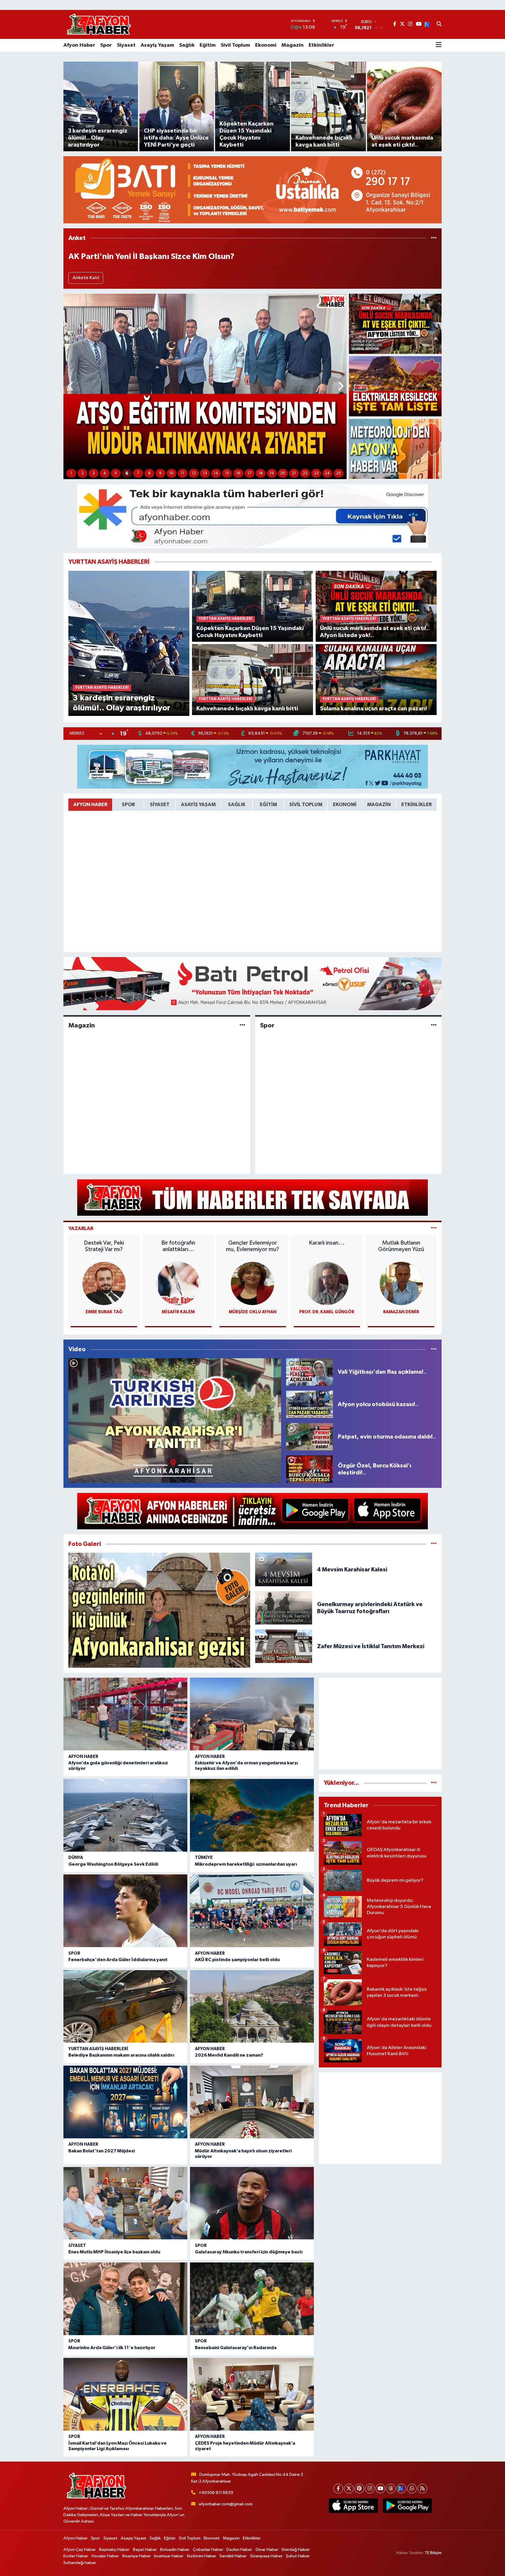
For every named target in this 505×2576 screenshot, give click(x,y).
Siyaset (126, 45)
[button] (71, 386)
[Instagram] (370, 2489)
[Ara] (439, 25)
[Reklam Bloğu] (252, 190)
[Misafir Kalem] (178, 1283)
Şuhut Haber (298, 2556)
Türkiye (204, 1858)
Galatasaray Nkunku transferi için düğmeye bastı (249, 2252)
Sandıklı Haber (233, 2556)
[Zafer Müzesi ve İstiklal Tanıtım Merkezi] (284, 1646)
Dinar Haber (267, 2550)
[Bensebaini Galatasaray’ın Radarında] (252, 2299)
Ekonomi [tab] (345, 805)
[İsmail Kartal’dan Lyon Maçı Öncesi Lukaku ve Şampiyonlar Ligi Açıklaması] (125, 2394)
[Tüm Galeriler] (434, 1544)
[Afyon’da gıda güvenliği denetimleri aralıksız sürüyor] (125, 1714)
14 (216, 473)
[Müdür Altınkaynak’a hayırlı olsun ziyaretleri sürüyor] (252, 2102)
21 (294, 473)
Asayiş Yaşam (157, 45)
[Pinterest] (359, 2489)
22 (305, 473)
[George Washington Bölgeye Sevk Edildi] (125, 1815)
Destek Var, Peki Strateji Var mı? (104, 1246)
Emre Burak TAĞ (104, 1312)
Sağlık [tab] (237, 805)
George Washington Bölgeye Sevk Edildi (113, 1864)
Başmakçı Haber (114, 2550)
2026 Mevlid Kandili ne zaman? (229, 2055)
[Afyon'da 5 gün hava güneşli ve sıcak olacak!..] (395, 449)
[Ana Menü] (439, 45)
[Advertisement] (380, 1723)
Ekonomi (266, 45)
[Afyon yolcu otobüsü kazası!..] (309, 1404)
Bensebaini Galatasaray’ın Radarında (236, 2348)
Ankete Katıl (86, 278)
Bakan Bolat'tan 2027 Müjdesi (102, 2151)
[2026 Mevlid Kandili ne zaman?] (252, 2007)
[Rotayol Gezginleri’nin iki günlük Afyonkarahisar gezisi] (159, 1610)
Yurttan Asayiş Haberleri (98, 2049)
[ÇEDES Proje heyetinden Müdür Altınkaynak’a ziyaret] (252, 2394)
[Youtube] (380, 2489)
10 (171, 473)
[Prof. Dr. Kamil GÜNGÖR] (327, 1283)
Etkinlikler (321, 45)
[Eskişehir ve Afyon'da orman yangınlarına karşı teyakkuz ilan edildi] (252, 1714)
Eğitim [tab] (268, 805)
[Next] (401, 2489)
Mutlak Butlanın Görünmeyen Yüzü (401, 1246)
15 (227, 473)
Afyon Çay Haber (80, 2550)
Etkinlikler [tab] (416, 805)
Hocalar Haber (105, 2556)
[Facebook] (338, 2489)
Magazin (293, 45)
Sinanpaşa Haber (266, 2556)
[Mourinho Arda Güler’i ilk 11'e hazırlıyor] (125, 2299)
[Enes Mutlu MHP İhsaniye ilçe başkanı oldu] (125, 2203)
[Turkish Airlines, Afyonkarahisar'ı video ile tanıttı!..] (175, 1421)
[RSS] (422, 2489)
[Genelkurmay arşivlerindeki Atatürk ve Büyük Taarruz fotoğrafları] (284, 1608)
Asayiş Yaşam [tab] (198, 805)
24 (327, 473)
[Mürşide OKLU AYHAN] (252, 1283)
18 (261, 473)
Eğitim (208, 45)
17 (250, 473)
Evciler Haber (76, 2556)
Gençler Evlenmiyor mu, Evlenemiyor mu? (252, 1246)
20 (283, 473)
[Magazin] (242, 1025)
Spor (106, 45)
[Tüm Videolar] (434, 1349)
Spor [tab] (128, 805)
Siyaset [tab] (160, 805)
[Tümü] (434, 238)
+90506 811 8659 (216, 2493)
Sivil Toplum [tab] (306, 805)
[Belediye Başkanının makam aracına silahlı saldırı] (125, 2007)
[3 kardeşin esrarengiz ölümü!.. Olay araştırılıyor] (129, 643)
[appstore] (353, 2506)
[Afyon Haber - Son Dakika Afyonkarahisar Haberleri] (99, 24)
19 (272, 473)
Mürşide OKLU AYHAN (253, 1312)
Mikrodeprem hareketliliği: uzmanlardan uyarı (246, 1864)
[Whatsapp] (412, 2489)
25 (338, 473)
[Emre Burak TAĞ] (104, 1283)
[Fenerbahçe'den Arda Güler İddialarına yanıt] (125, 1911)
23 (316, 473)
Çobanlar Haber (208, 2550)
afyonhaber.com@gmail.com (226, 2504)
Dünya (76, 1858)
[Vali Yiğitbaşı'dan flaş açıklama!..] (309, 1372)
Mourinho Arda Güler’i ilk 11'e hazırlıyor (112, 2348)
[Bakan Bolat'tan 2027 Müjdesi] (125, 2102)
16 (238, 473)
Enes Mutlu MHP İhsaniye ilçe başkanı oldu (114, 2252)
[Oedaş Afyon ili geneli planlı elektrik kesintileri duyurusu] (395, 386)
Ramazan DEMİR (401, 1312)
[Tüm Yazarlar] (434, 1228)
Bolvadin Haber (175, 2550)
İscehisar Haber (169, 2556)
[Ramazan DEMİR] (401, 1283)
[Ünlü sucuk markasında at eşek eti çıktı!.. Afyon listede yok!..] (395, 324)
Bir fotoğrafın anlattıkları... (178, 1246)
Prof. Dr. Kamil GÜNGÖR (327, 1312)
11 (183, 473)
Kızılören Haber (202, 2556)
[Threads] (391, 2489)
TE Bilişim (433, 2553)
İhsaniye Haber (137, 2556)
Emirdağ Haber (296, 2550)
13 (205, 473)
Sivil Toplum (235, 45)
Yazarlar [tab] (81, 1228)
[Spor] (434, 1025)
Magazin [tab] (379, 805)
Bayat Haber (145, 2550)
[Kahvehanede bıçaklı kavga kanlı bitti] (253, 679)
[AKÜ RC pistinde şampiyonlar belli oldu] (252, 1911)
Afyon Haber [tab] (90, 805)
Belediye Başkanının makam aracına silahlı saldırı (121, 2055)
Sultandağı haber (80, 2563)
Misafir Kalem (178, 1312)
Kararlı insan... (327, 1243)
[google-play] (407, 2506)
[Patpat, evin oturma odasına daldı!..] (309, 1437)
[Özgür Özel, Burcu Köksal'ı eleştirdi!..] (309, 1469)
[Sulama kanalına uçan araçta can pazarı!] (376, 679)
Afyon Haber (79, 45)
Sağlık (187, 45)
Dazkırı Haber (239, 2550)
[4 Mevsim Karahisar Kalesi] (284, 1569)
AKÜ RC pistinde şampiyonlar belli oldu (237, 1960)
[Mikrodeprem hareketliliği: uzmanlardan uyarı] (252, 1815)
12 (194, 473)
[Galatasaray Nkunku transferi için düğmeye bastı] (252, 2203)
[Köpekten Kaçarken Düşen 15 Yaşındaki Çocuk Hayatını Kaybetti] (253, 606)
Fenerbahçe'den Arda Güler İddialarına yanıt (118, 1960)
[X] (349, 2489)
